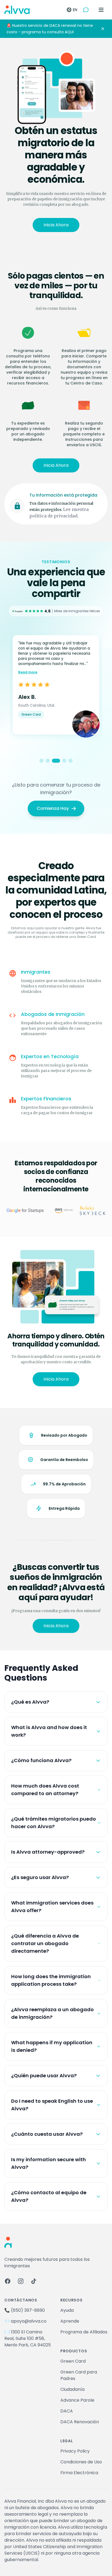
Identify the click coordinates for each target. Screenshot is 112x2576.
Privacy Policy (75, 2451)
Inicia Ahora (56, 225)
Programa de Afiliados (84, 2332)
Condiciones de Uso (81, 2462)
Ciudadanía (72, 2389)
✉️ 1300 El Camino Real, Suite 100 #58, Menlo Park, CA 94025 (28, 2338)
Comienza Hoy (53, 808)
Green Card (73, 2361)
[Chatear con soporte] (86, 10)
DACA (67, 2411)
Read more (28, 672)
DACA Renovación (80, 2422)
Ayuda (67, 2310)
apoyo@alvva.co (29, 2321)
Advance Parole (77, 2400)
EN (75, 10)
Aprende (70, 2321)
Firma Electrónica (79, 2473)
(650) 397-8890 (28, 2310)
